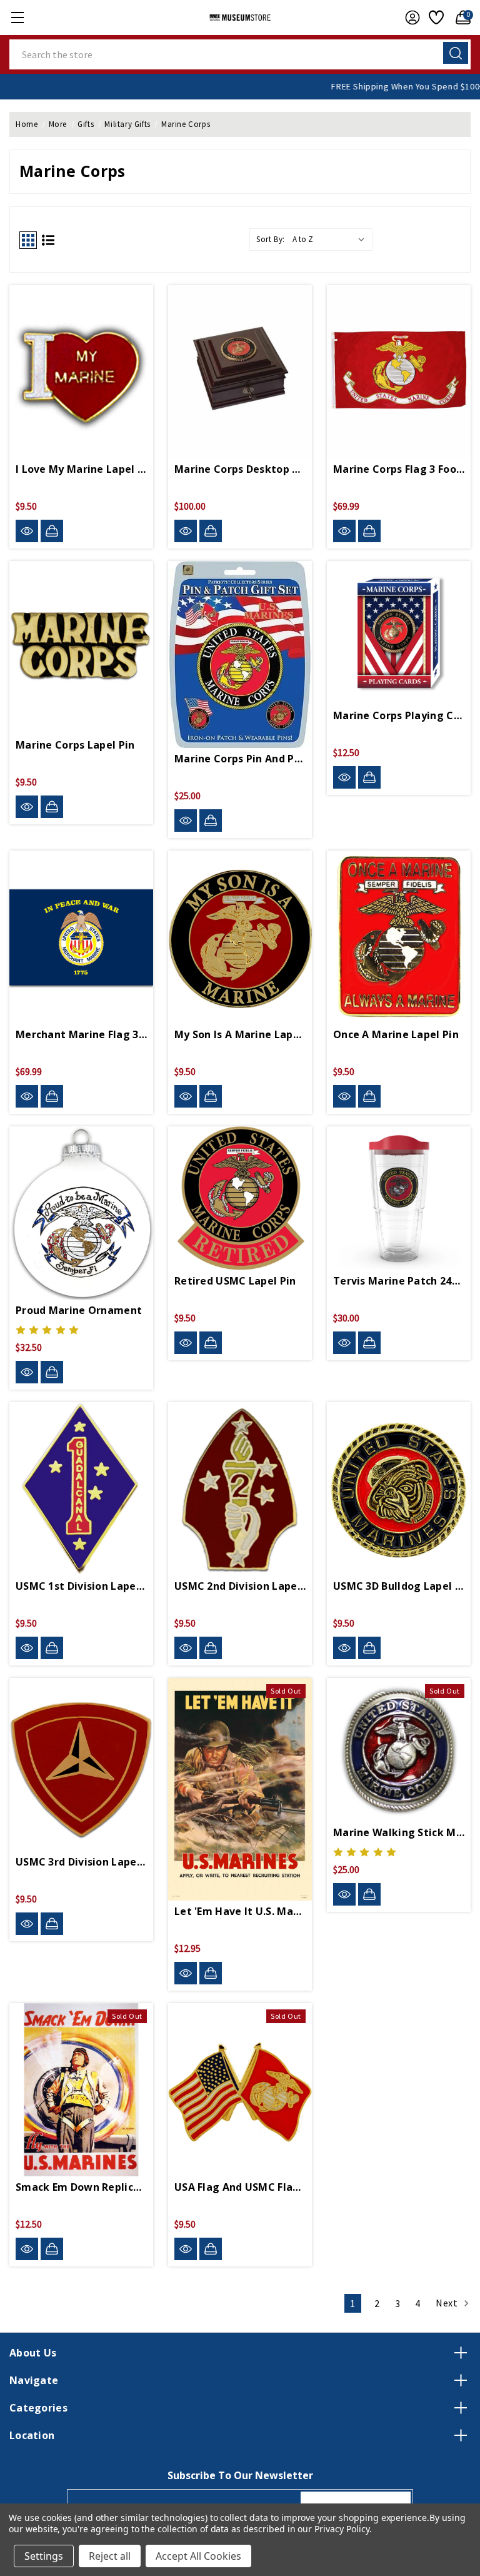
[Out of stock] (211, 1973)
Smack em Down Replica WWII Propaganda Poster (81, 2187)
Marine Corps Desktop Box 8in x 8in (240, 469)
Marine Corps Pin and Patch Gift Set (240, 759)
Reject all (110, 2556)
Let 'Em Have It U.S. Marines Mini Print (240, 1911)
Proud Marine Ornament (79, 1310)
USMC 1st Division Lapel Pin (81, 1586)
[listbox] (331, 240)
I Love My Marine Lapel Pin (81, 469)
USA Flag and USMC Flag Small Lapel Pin (240, 2187)
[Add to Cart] (52, 531)
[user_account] (409, 18)
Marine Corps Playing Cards (399, 715)
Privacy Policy (342, 2529)
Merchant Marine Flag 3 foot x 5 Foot (81, 1034)
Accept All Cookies (198, 2556)
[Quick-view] (27, 531)
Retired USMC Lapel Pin (235, 1281)
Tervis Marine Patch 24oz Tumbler (399, 1281)
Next (448, 2303)
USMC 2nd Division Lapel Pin (240, 1586)
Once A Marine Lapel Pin (396, 1034)
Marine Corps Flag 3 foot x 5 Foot (399, 469)
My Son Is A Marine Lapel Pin (240, 1034)
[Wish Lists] (435, 18)
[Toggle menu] (17, 17)
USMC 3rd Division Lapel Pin (81, 1862)
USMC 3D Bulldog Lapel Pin (399, 1586)
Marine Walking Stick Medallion (399, 1832)
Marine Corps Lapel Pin (75, 745)
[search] (456, 53)
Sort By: (271, 239)
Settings (44, 2556)
